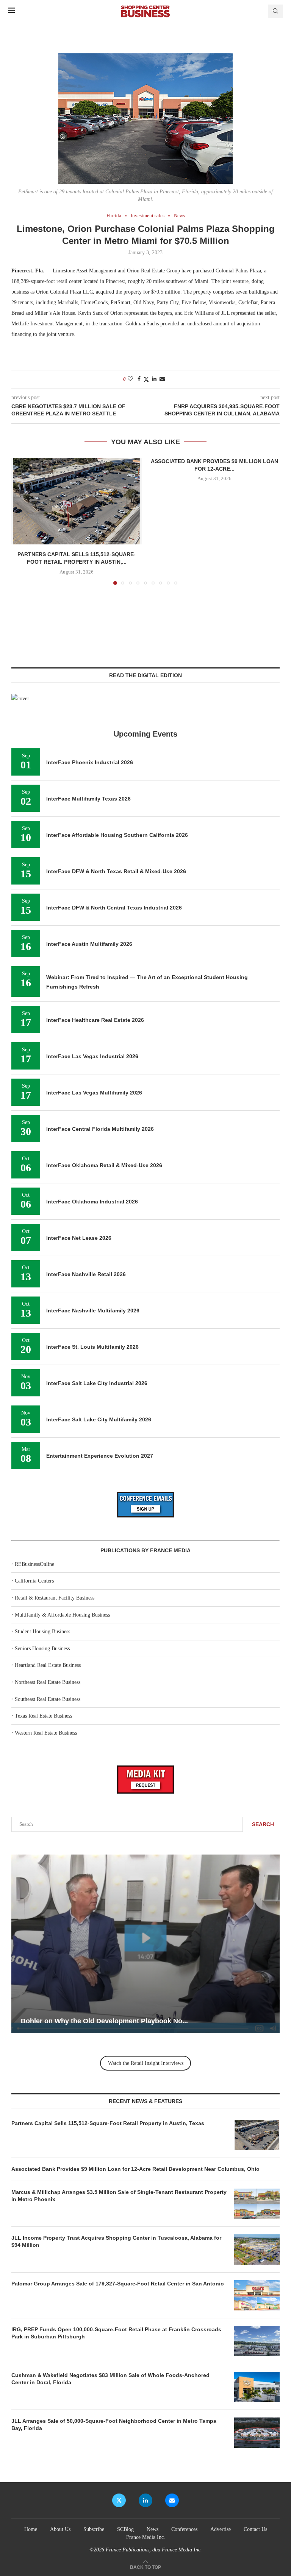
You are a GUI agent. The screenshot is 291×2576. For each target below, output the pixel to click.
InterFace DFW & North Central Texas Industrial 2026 (114, 908)
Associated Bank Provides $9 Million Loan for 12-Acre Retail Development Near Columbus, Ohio (136, 2169)
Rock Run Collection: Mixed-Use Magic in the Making (107, 2021)
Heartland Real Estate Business (48, 1665)
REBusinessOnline (34, 1564)
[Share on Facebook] (139, 379)
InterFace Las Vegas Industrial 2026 (92, 1056)
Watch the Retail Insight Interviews (146, 2063)
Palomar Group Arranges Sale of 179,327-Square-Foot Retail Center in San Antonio (118, 2284)
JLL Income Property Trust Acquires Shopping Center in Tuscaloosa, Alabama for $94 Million (116, 2242)
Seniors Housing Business (42, 1649)
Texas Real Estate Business (43, 1716)
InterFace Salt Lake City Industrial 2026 (97, 1383)
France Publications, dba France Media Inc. (154, 2550)
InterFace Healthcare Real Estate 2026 (95, 1020)
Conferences (184, 2529)
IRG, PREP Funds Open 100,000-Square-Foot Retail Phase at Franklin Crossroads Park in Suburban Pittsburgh (116, 2333)
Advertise (221, 2529)
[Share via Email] (162, 379)
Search (263, 1824)
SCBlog (125, 2529)
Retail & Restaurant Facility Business (55, 1598)
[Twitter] (119, 2500)
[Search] (275, 11)
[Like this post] (130, 379)
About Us (60, 2529)
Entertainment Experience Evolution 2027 (100, 1456)
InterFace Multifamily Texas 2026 (88, 799)
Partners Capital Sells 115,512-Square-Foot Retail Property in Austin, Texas (108, 2123)
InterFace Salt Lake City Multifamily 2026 (99, 1419)
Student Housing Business (42, 1632)
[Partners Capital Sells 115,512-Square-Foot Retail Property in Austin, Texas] (77, 501)
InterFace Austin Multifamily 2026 (89, 944)
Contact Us (255, 2529)
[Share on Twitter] (146, 379)
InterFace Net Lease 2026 (79, 1238)
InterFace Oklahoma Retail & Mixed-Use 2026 (104, 1165)
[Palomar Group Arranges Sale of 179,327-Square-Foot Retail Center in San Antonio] (257, 2295)
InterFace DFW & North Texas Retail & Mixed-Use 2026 (116, 871)
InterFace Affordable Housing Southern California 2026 (117, 835)
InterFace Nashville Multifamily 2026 (93, 1311)
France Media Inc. (146, 2537)
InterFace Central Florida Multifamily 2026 (100, 1129)
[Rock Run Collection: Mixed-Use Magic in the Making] (145, 1944)
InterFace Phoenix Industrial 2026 (90, 762)
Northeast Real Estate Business (48, 1682)
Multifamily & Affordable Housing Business (62, 1615)
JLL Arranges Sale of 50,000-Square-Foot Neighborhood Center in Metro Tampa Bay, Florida (114, 2425)
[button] (22, 521)
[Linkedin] (145, 2500)
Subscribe (94, 2529)
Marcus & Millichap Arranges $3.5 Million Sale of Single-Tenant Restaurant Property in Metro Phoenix (119, 2196)
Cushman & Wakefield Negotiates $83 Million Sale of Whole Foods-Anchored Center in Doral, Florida (110, 2379)
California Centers (34, 1581)
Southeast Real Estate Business (48, 1699)
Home (31, 2529)
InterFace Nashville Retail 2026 (86, 1274)
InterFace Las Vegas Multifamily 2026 (94, 1093)
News (153, 2529)
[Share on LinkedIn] (154, 379)
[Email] (172, 2500)
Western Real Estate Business (46, 1733)
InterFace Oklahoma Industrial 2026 (92, 1202)
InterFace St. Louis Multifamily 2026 (92, 1347)
